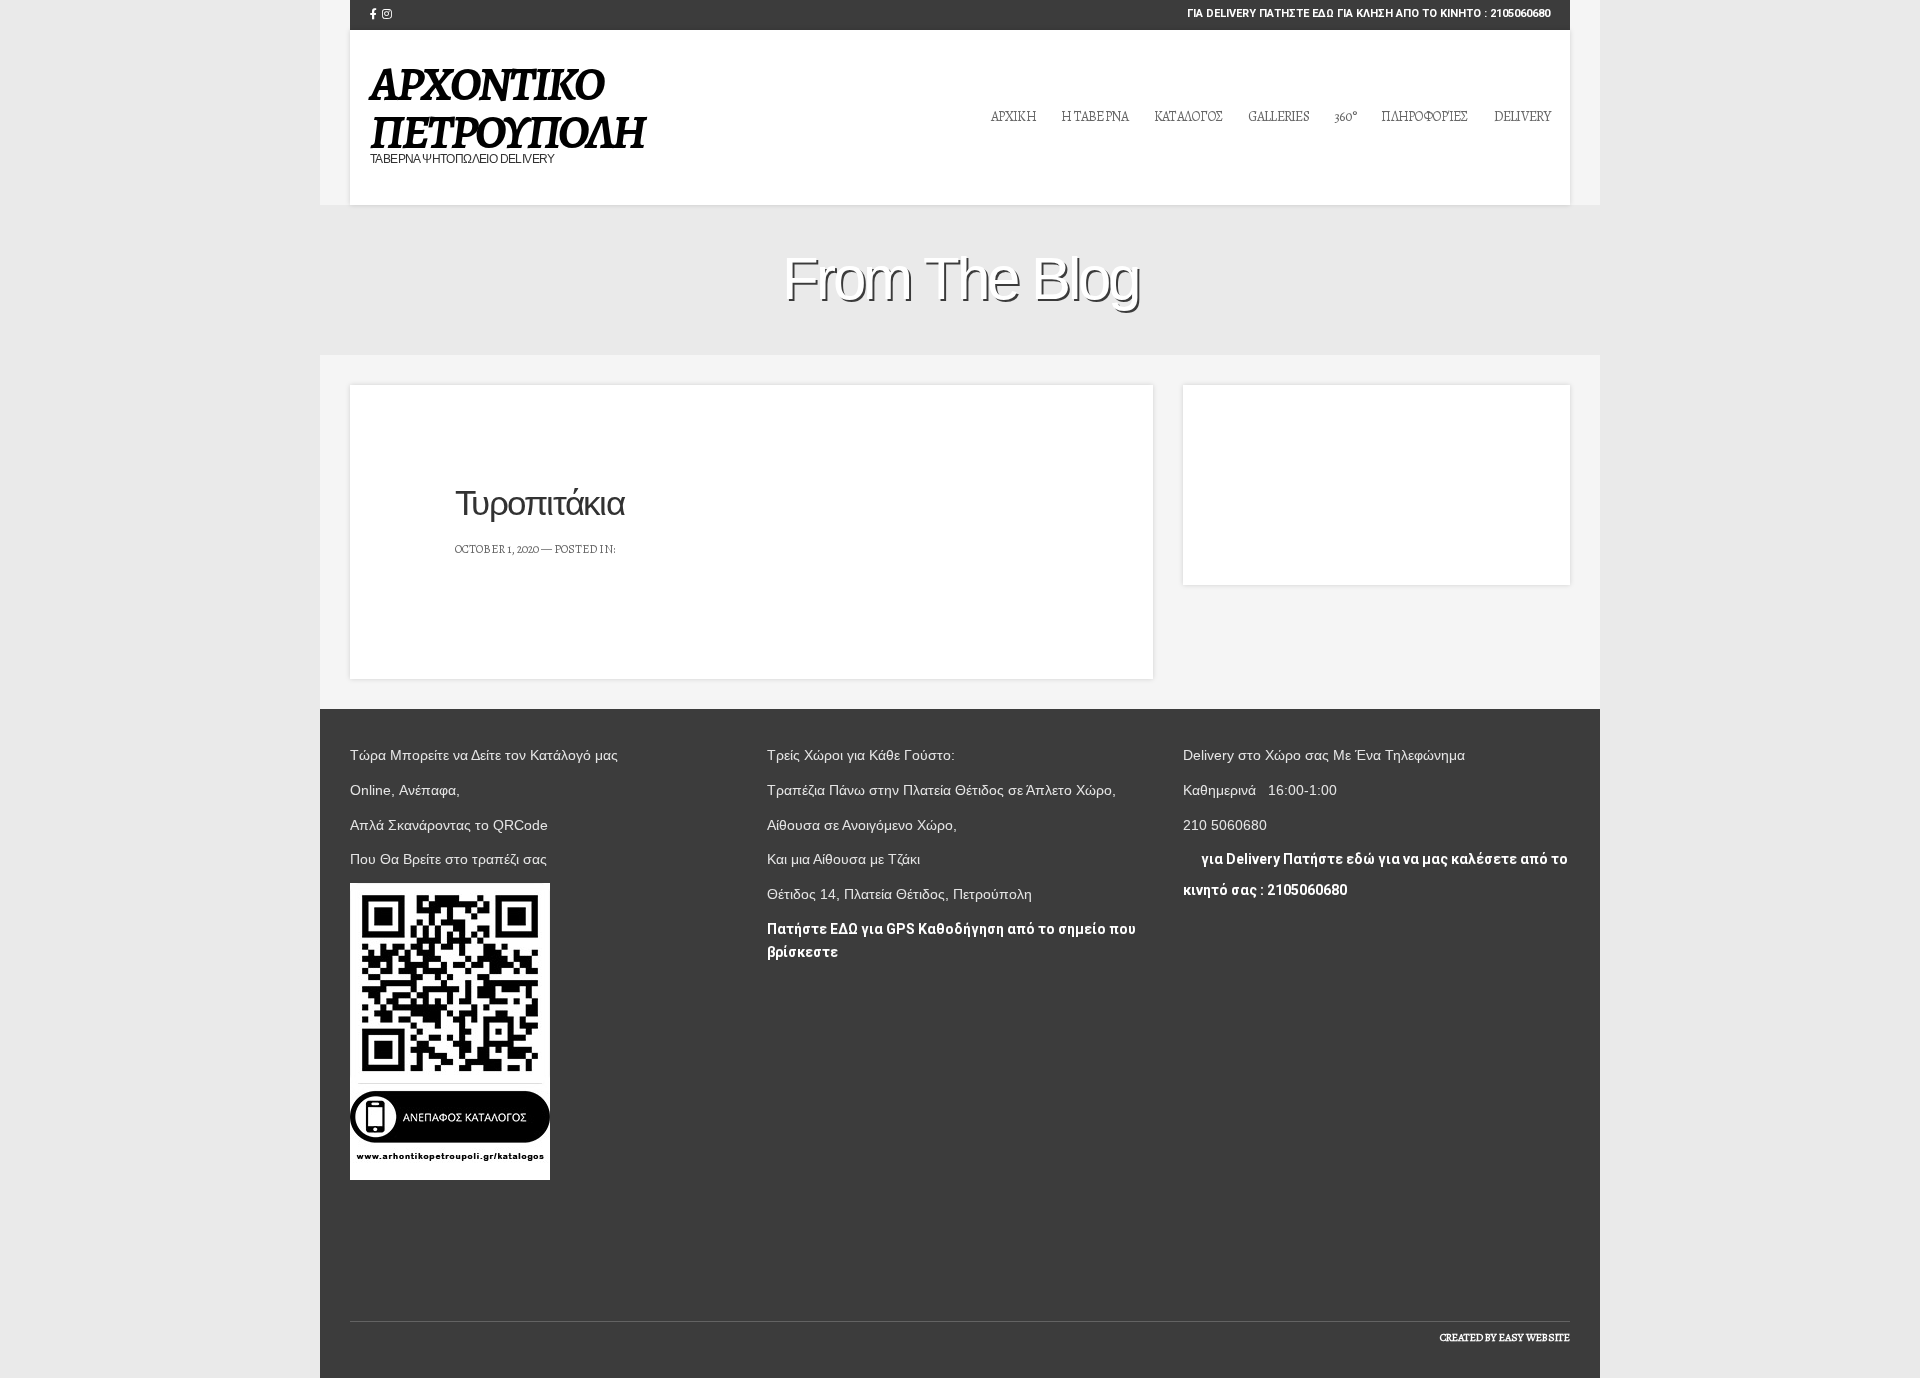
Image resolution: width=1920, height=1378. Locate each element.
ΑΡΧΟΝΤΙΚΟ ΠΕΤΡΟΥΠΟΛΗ (507, 108)
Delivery (1522, 116)
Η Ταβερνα (1095, 116)
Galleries (1278, 116)
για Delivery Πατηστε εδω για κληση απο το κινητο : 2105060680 (1367, 13)
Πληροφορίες (1424, 116)
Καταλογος (1189, 116)
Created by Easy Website (1505, 1337)
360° (1345, 116)
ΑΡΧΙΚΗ (1013, 116)
